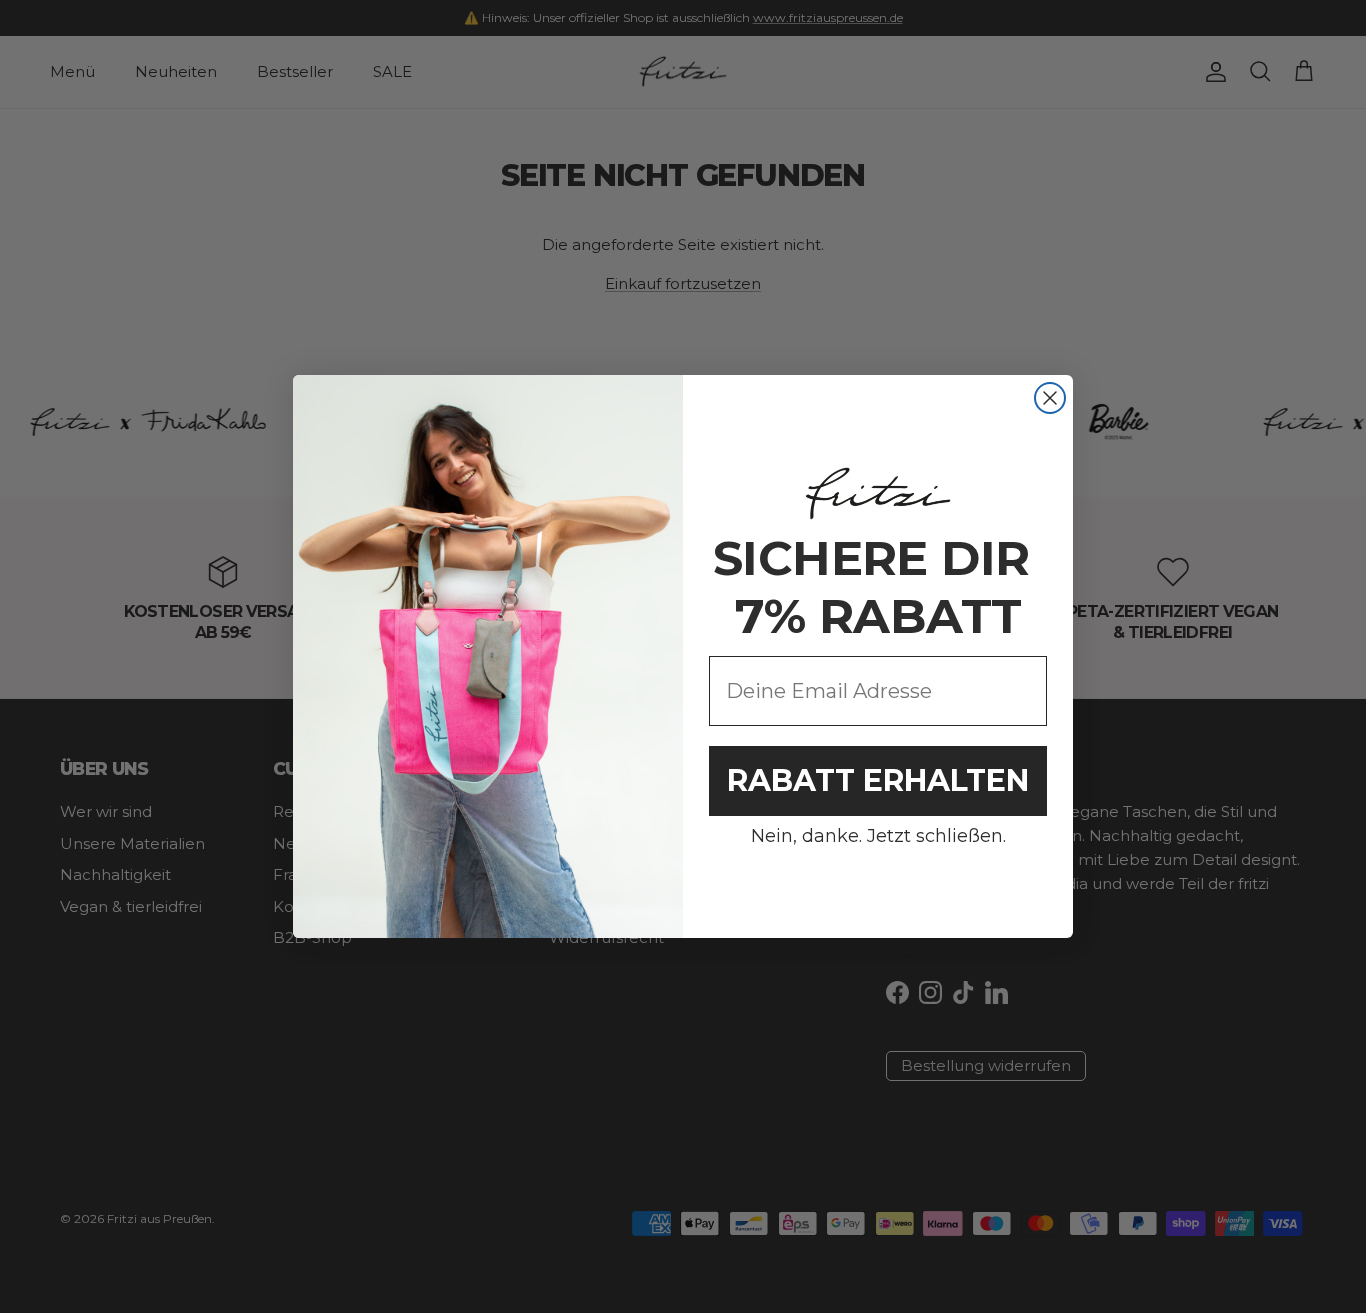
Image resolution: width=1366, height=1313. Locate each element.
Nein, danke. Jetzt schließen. (878, 836)
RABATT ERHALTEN (878, 780)
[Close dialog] (1050, 398)
